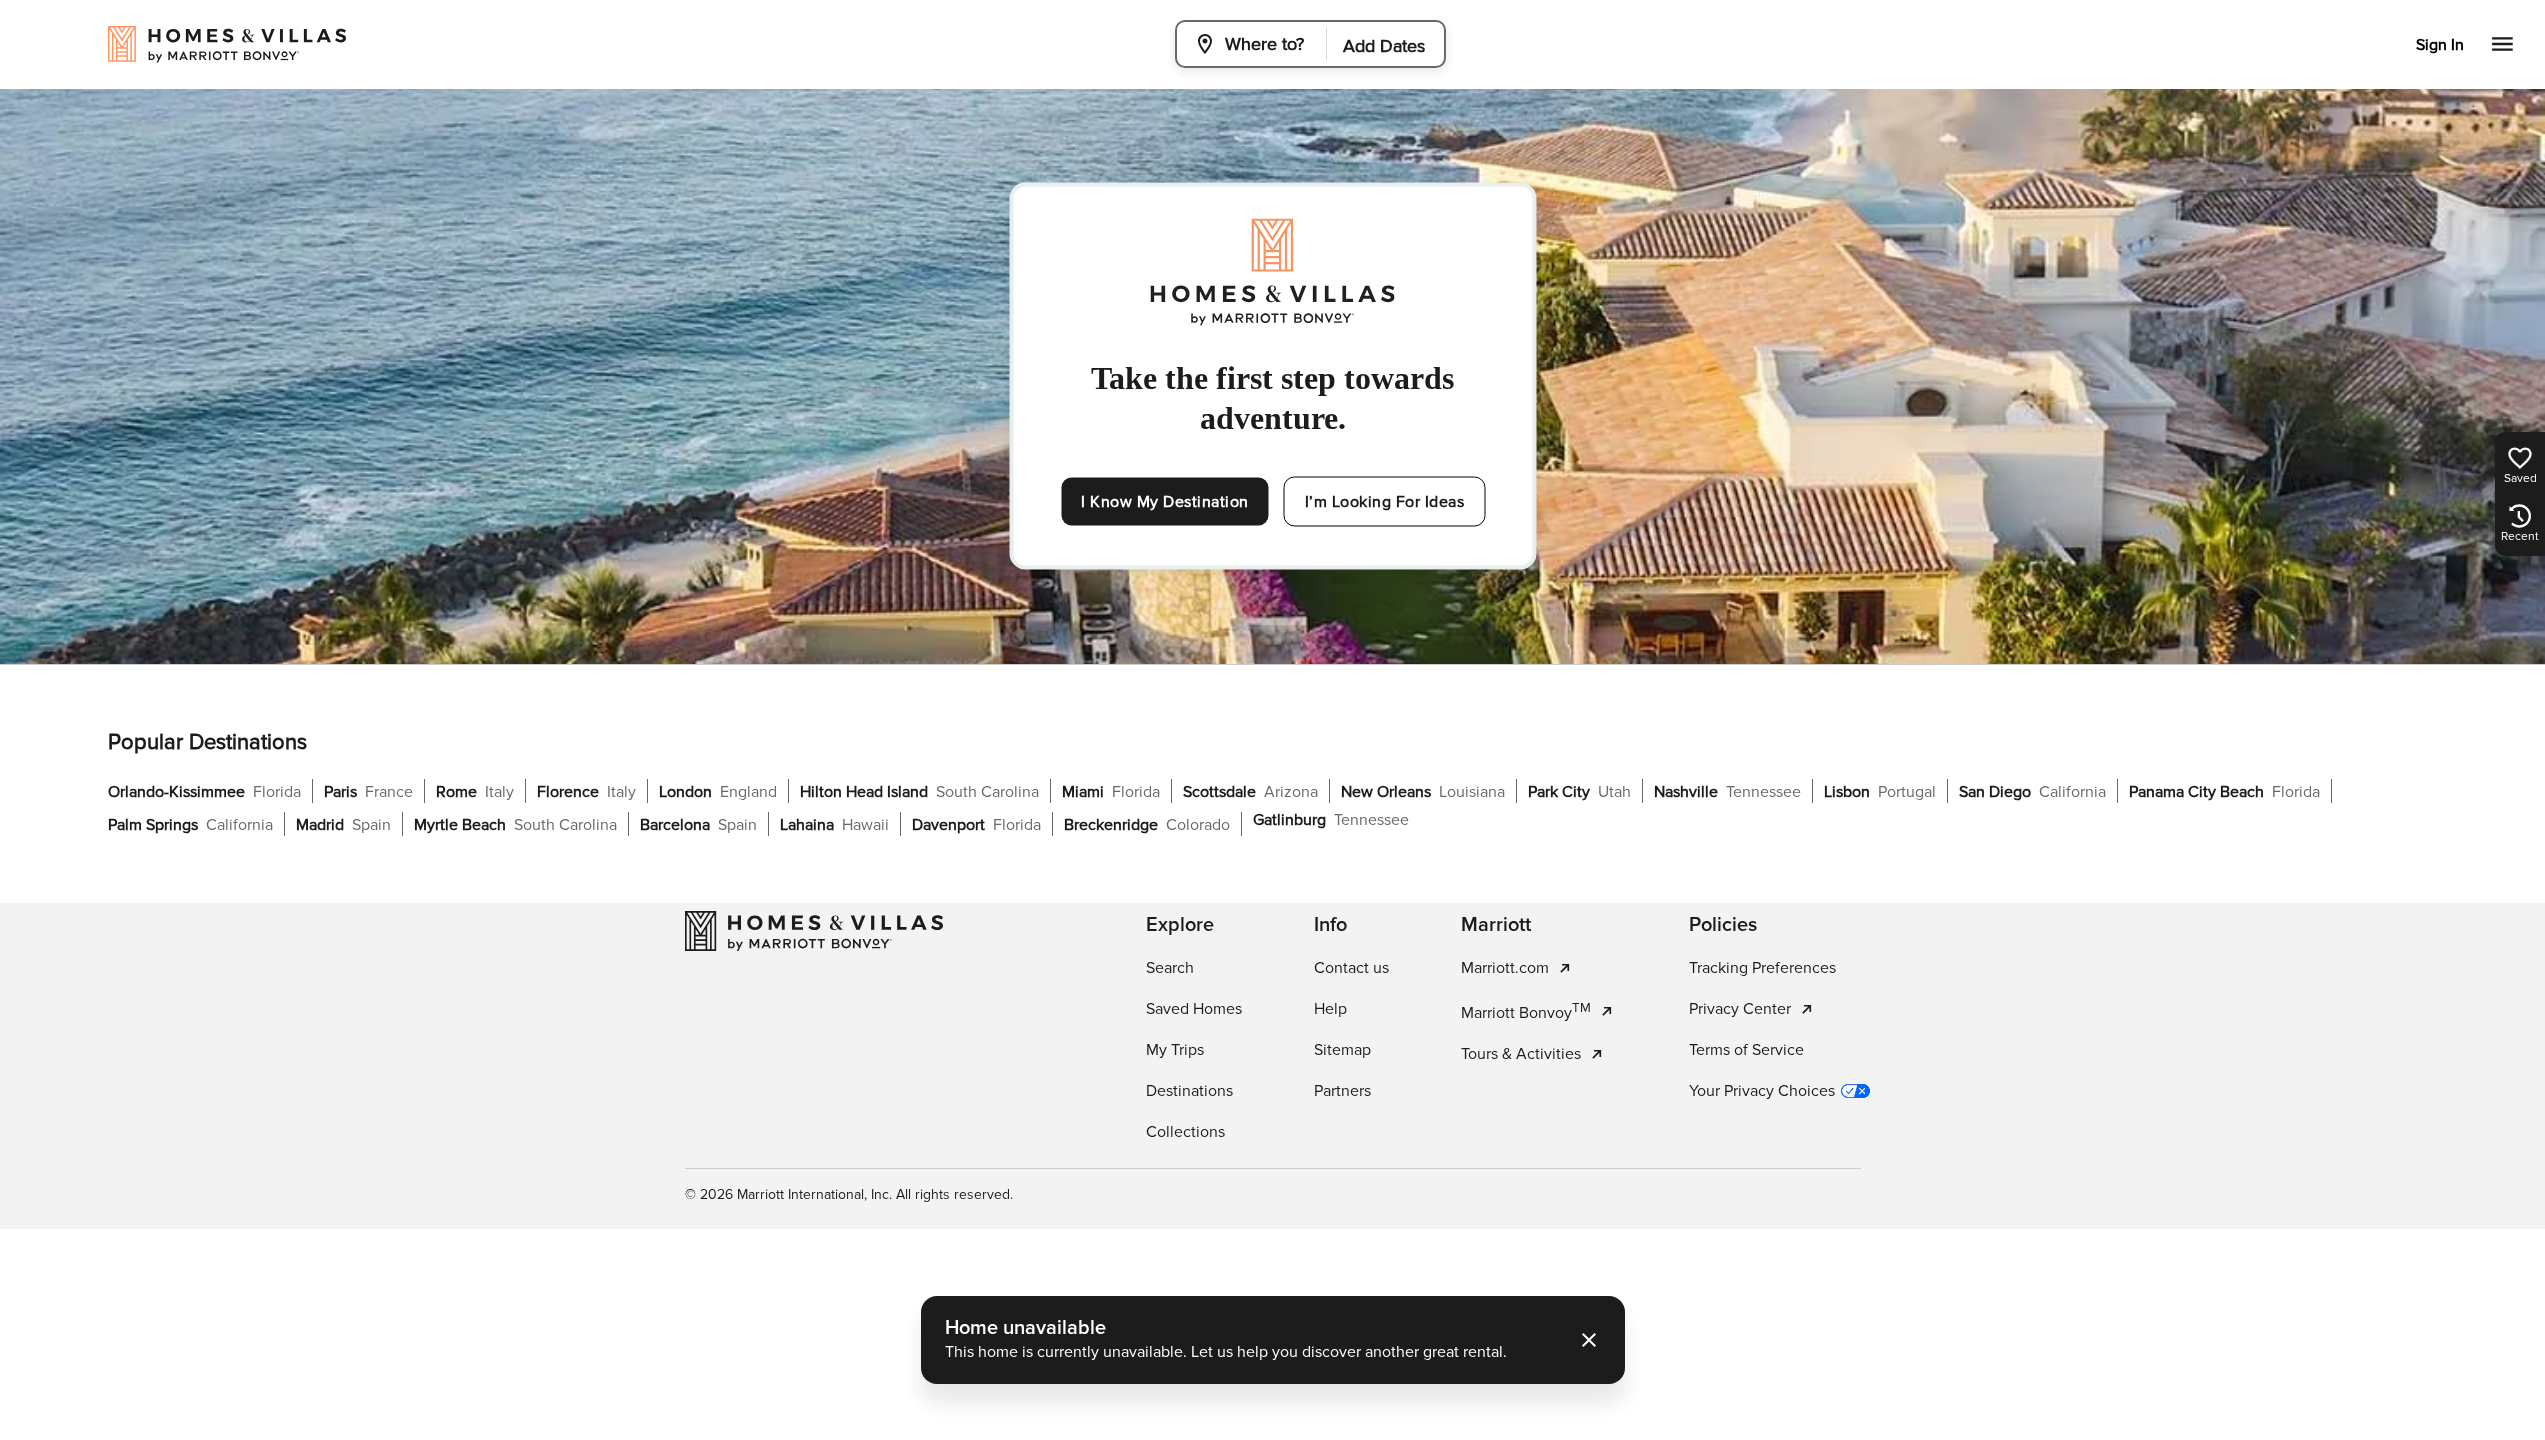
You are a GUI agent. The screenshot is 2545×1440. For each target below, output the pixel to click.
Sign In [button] (2440, 45)
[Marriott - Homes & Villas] (814, 931)
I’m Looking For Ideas (1385, 502)
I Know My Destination (1165, 502)
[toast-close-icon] (1589, 1340)
